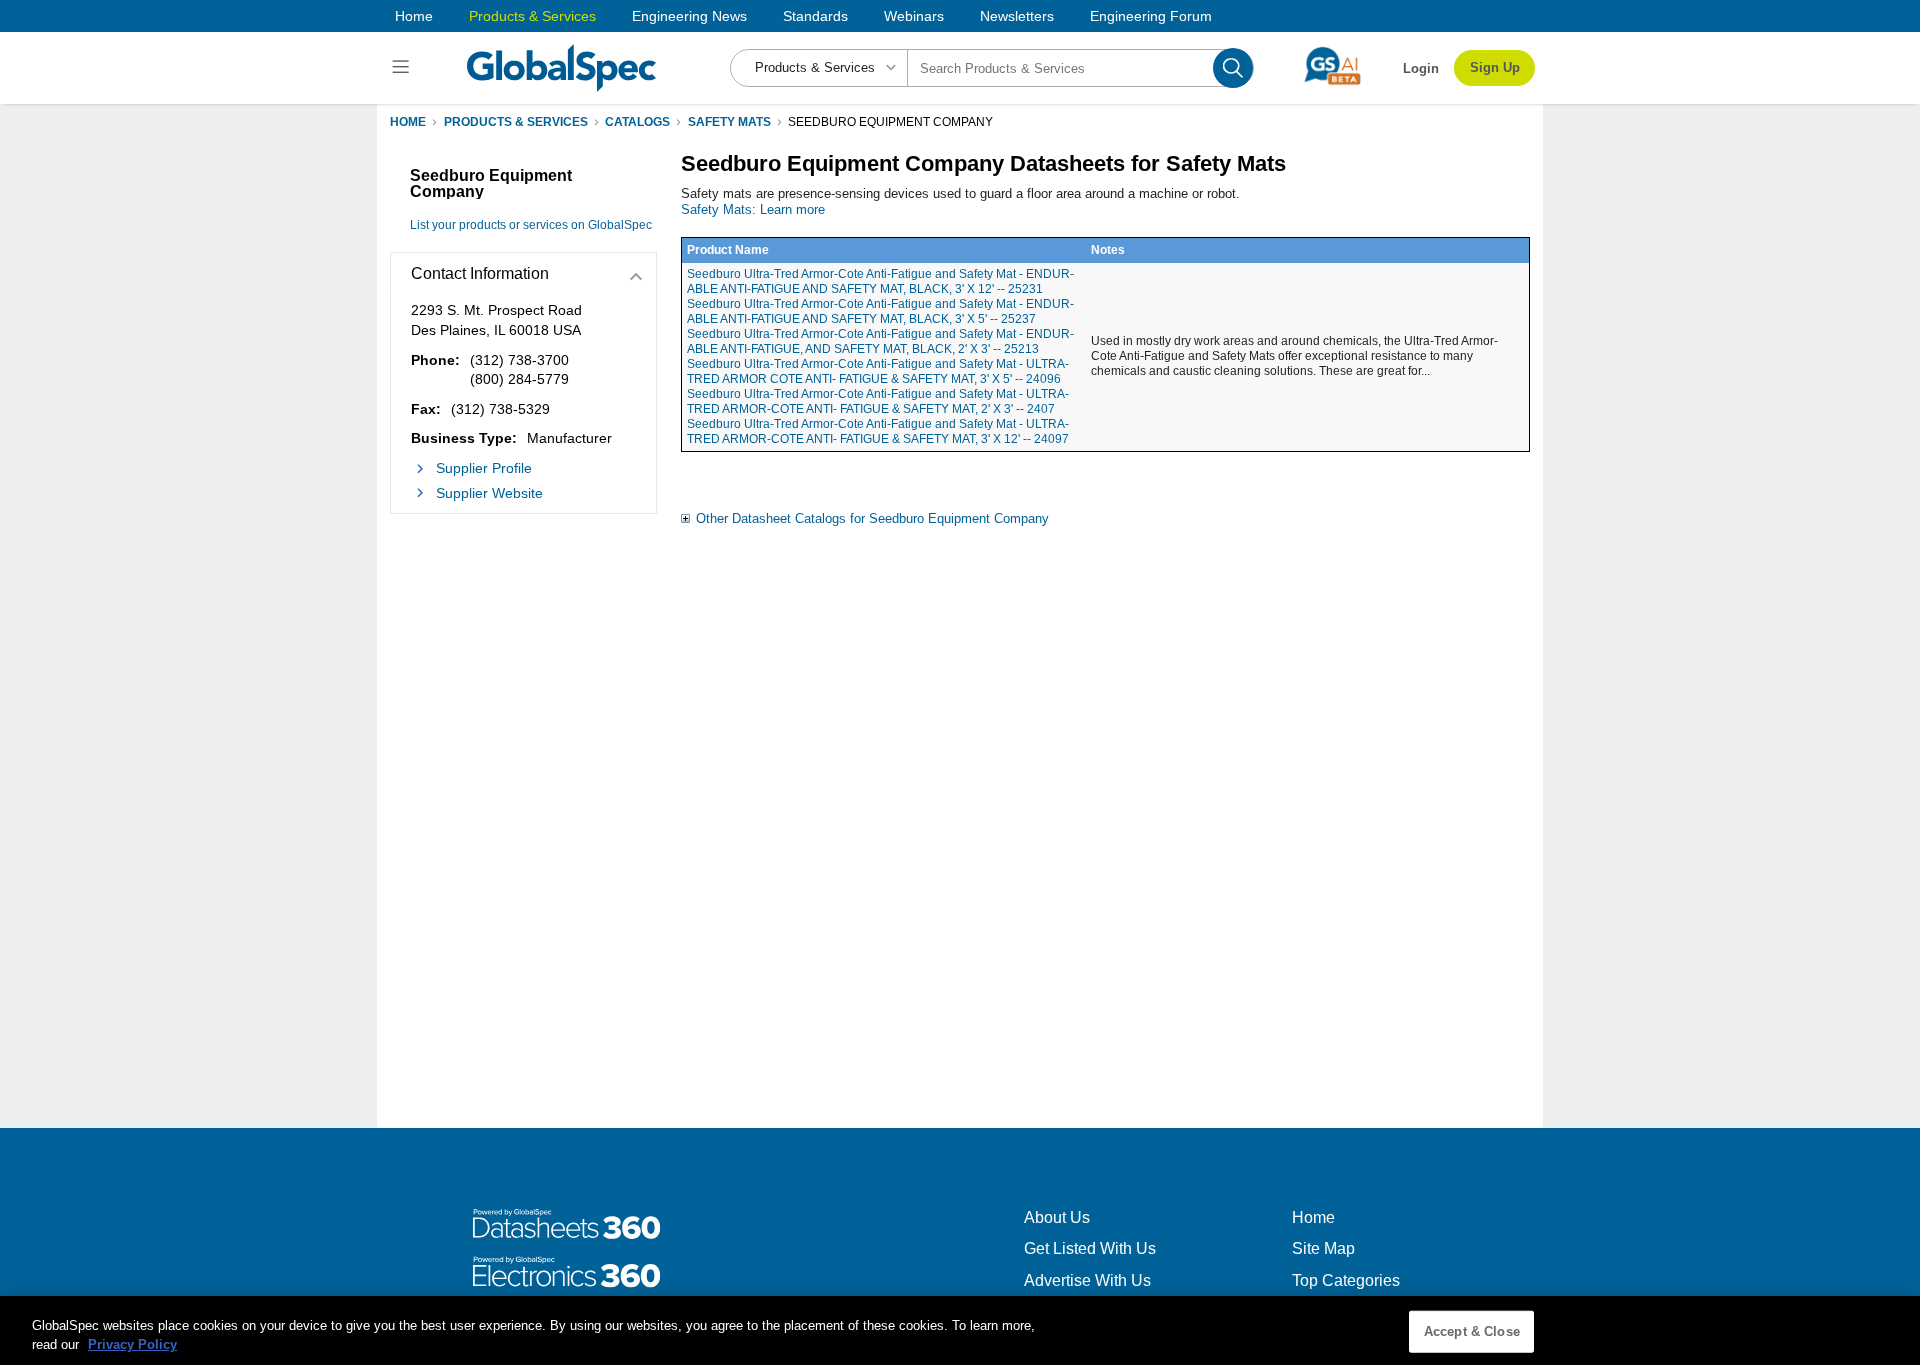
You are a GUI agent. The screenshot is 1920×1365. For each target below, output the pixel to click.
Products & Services (532, 16)
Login (1421, 68)
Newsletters (1017, 16)
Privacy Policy (132, 1344)
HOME (408, 122)
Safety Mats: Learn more (753, 209)
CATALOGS (637, 122)
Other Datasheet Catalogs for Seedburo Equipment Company (872, 518)
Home (414, 16)
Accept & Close (1472, 1331)
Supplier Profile (484, 468)
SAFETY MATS (729, 122)
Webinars (914, 16)
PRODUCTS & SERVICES (516, 122)
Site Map (1323, 1248)
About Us (1057, 1217)
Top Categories (1346, 1280)
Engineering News (689, 16)
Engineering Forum (1151, 16)
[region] (960, 1330)
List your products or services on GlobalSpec (531, 225)
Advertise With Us (1087, 1280)
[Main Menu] (403, 68)
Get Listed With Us (1090, 1248)
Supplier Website (489, 493)
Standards (815, 16)
